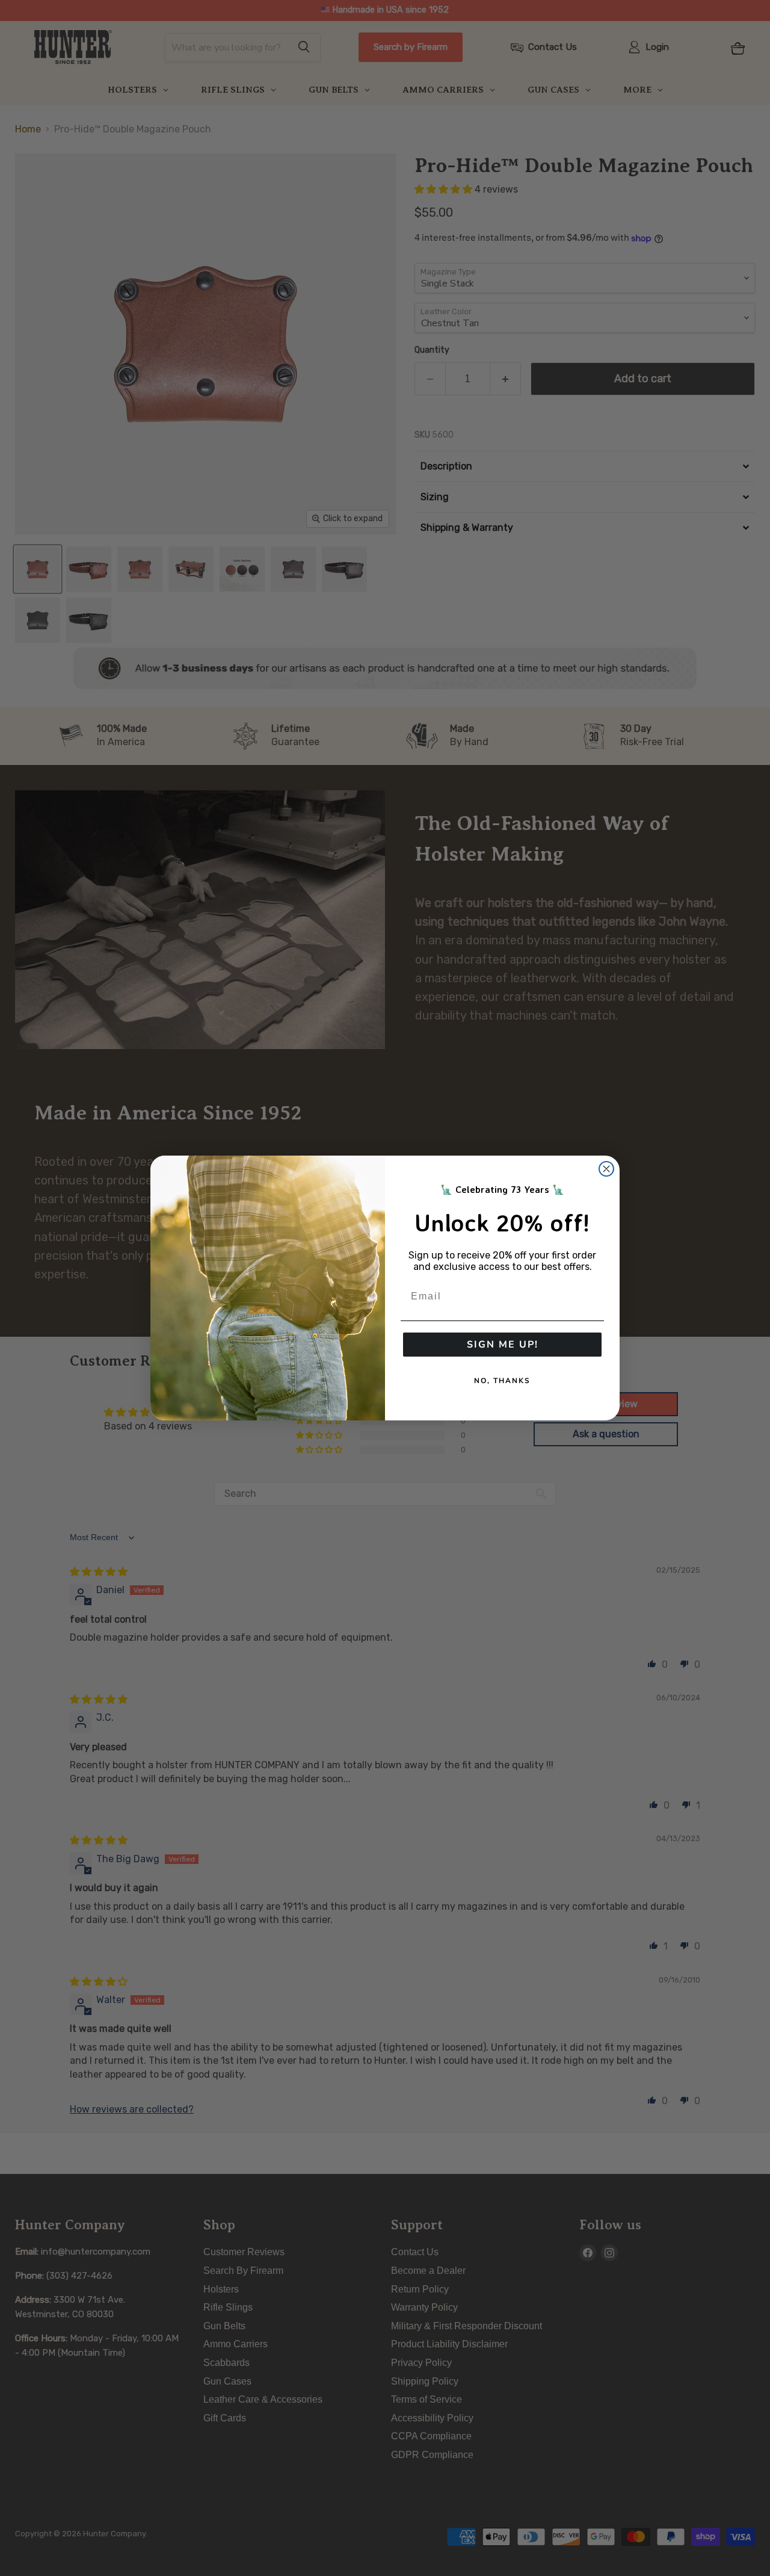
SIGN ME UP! (503, 1345)
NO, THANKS (502, 1381)
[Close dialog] (606, 1169)
